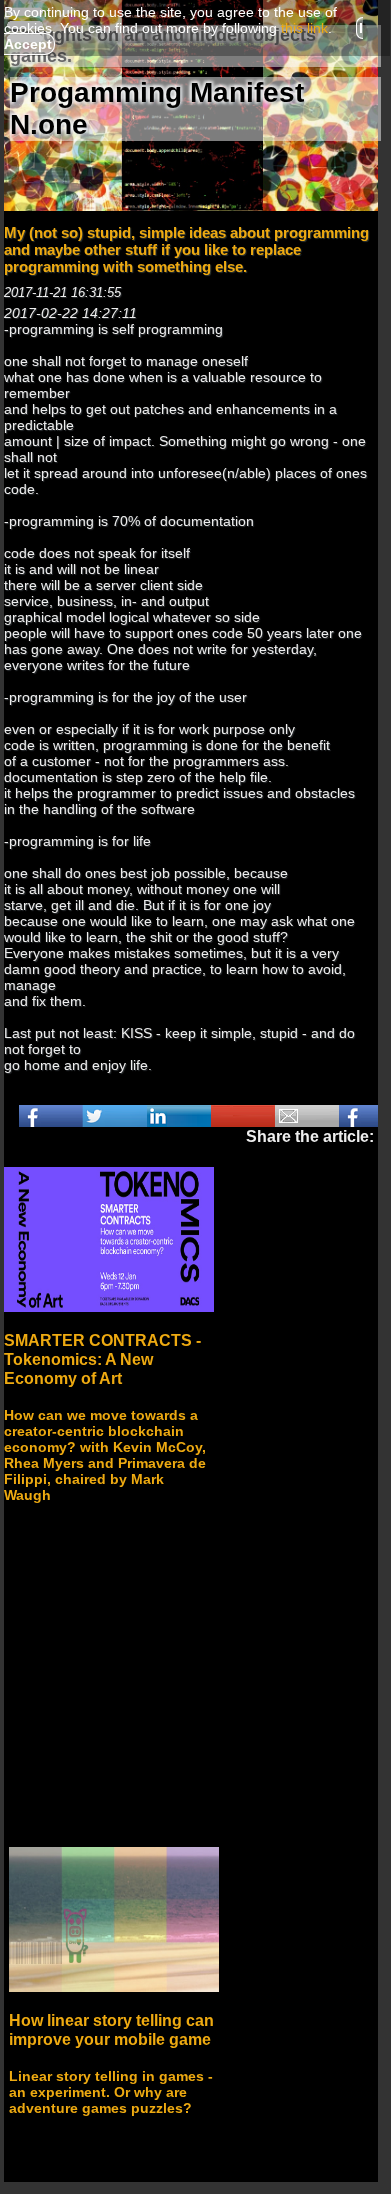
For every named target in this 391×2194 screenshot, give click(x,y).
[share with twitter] (115, 1116)
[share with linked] (179, 1116)
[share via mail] (307, 1116)
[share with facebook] (51, 1116)
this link (304, 28)
